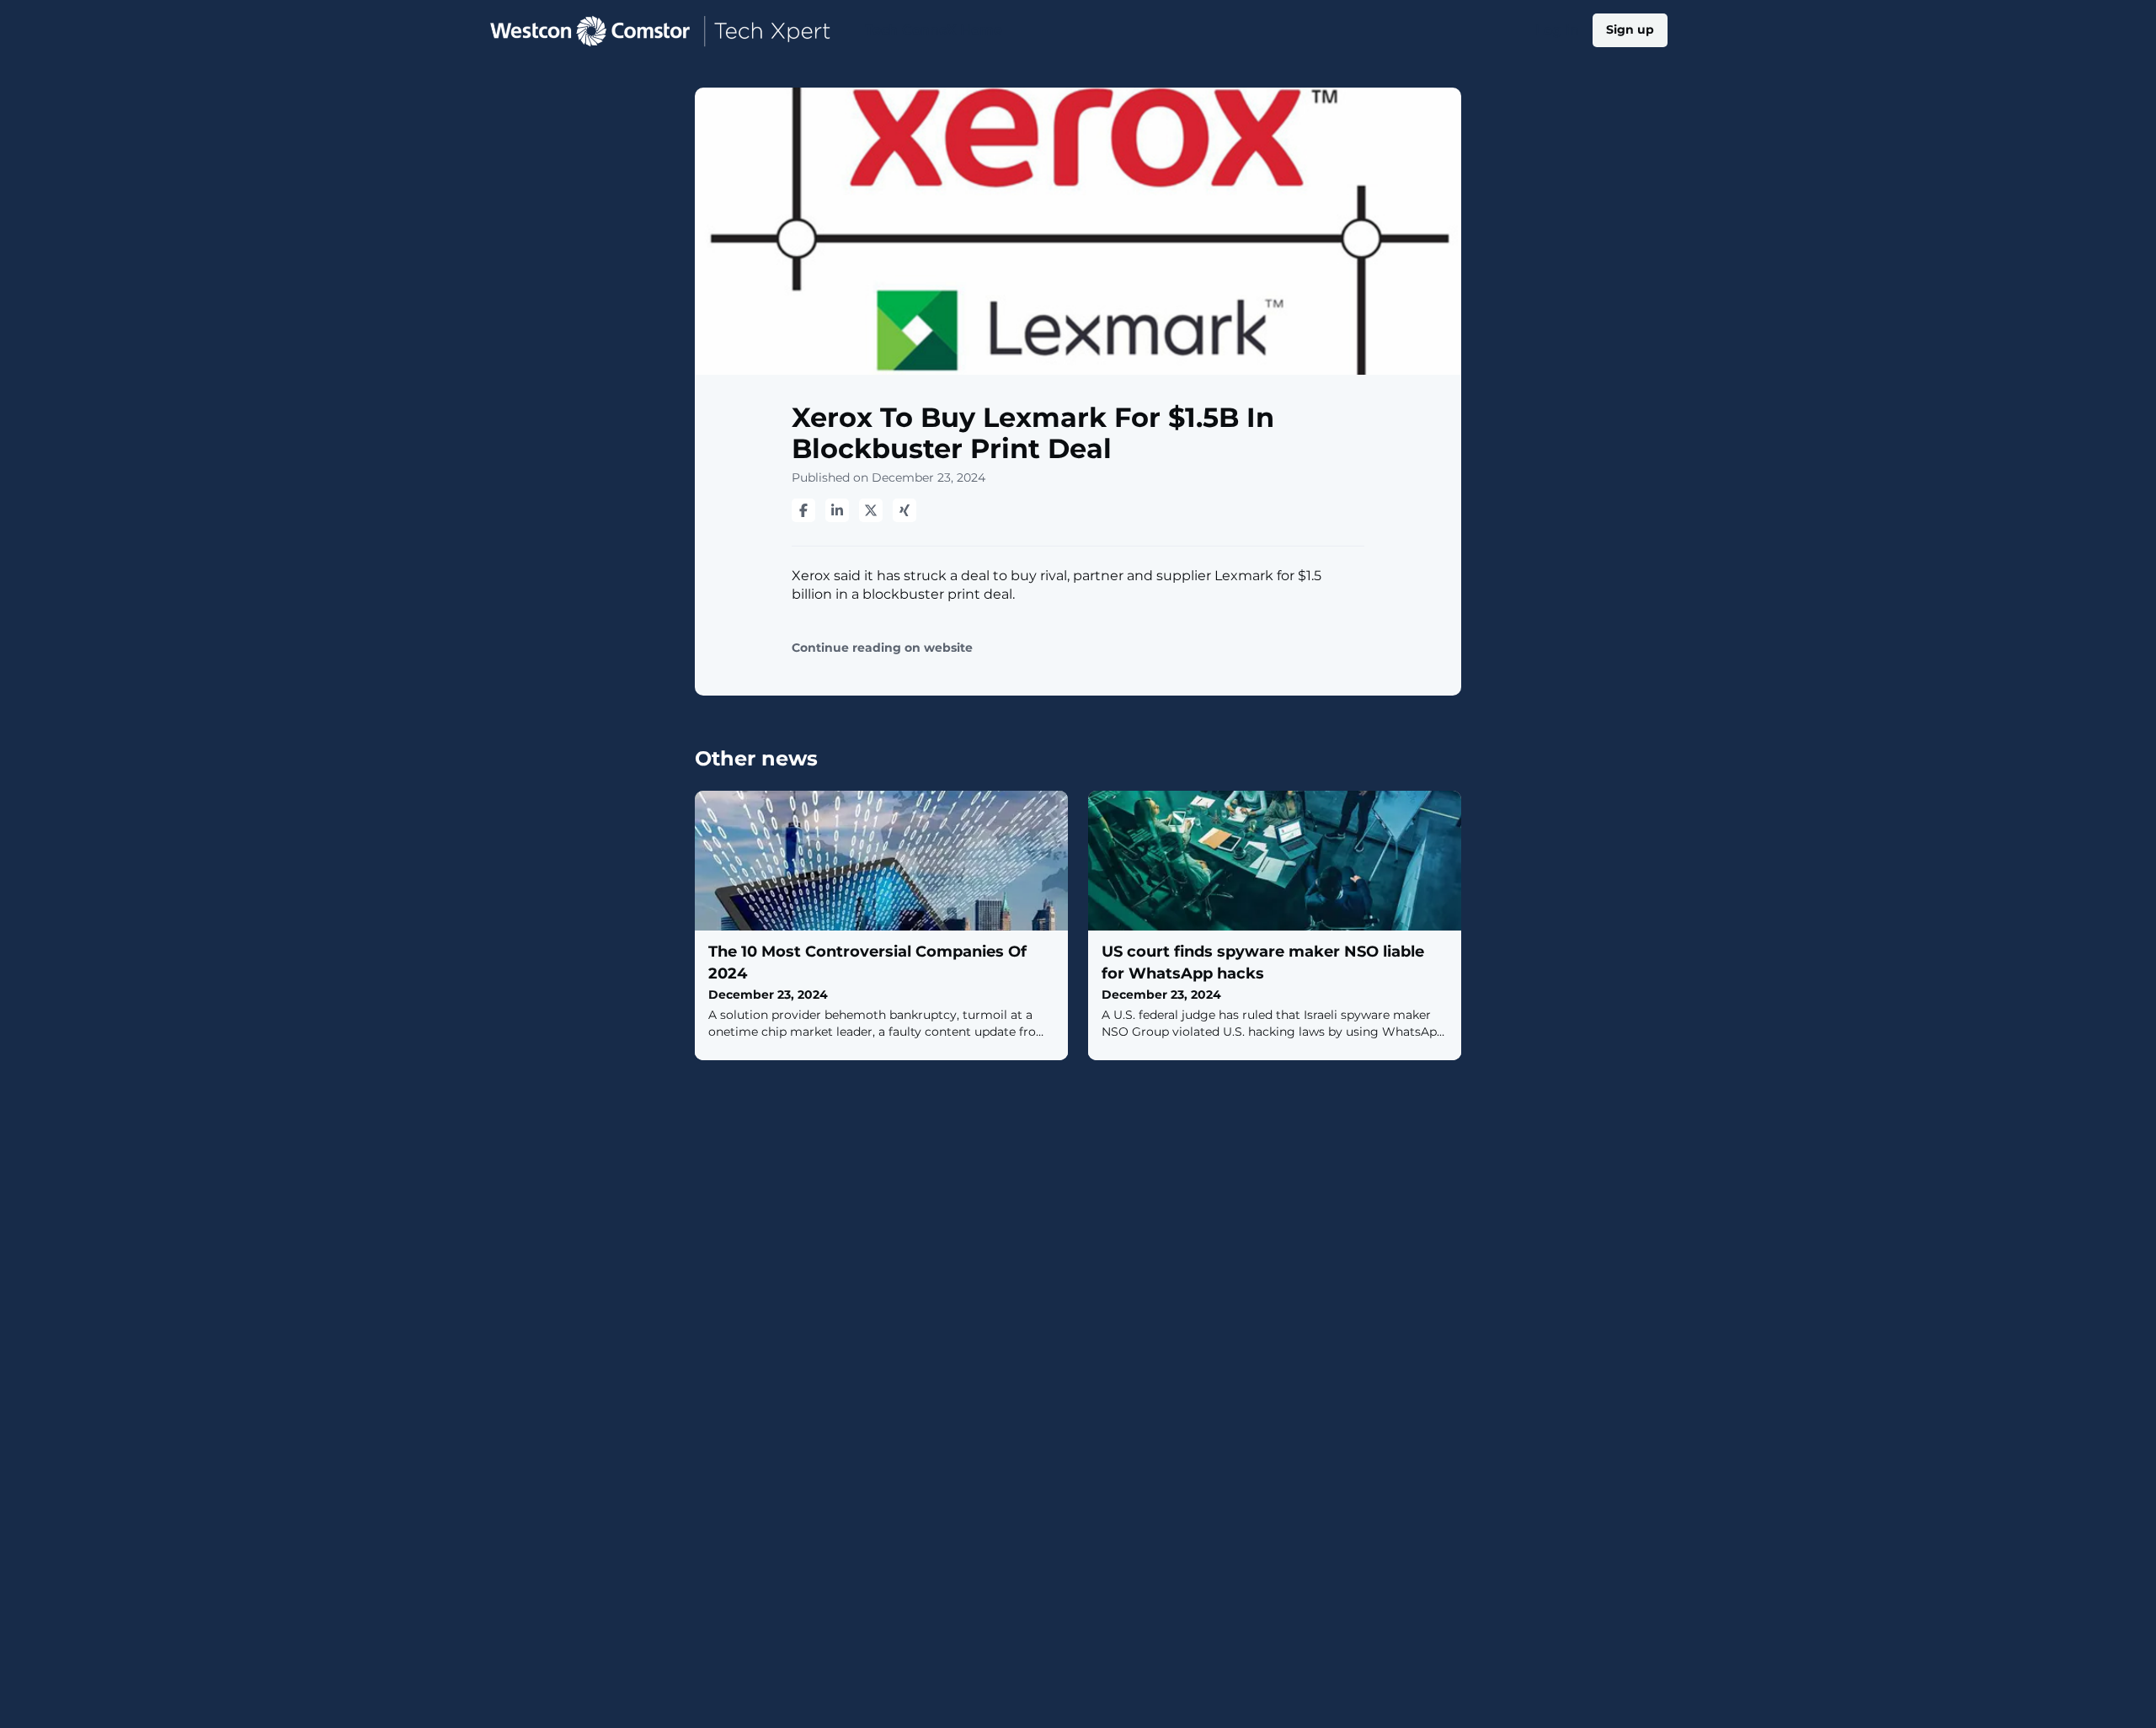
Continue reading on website (882, 648)
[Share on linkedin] (837, 510)
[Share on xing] (905, 510)
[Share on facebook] (803, 510)
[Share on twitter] (871, 510)
